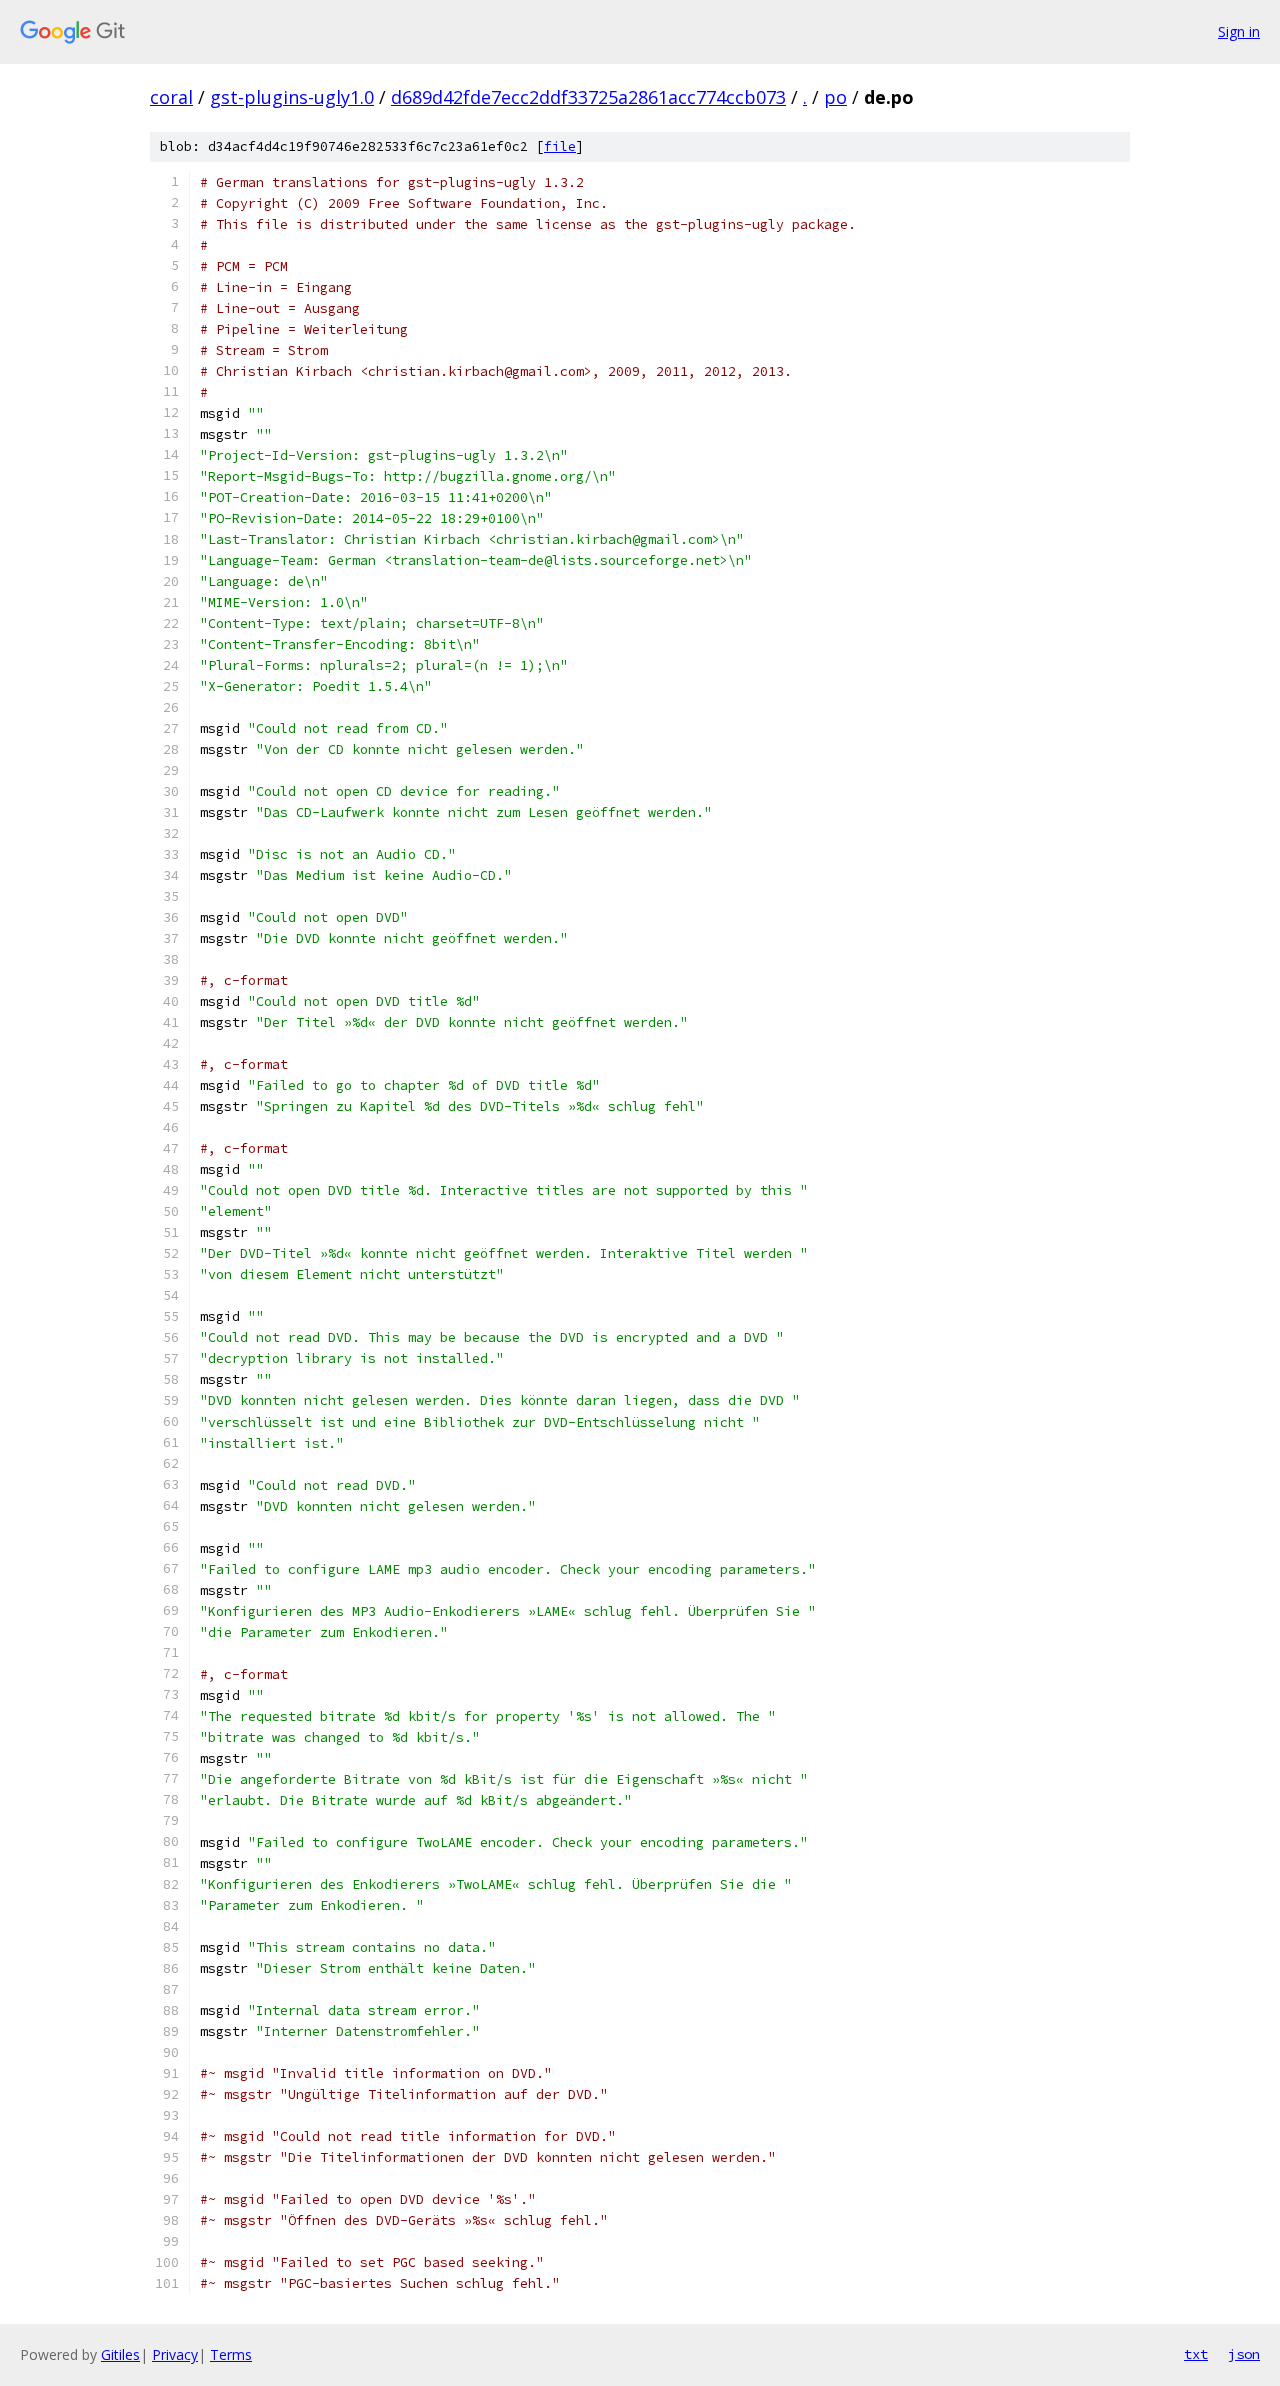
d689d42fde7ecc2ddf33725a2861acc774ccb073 (588, 97)
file (560, 146)
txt (1196, 2354)
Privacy (175, 2354)
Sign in (1239, 31)
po (835, 97)
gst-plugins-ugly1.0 (292, 97)
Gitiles (120, 2354)
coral (171, 97)
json (1244, 2354)
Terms (231, 2354)
